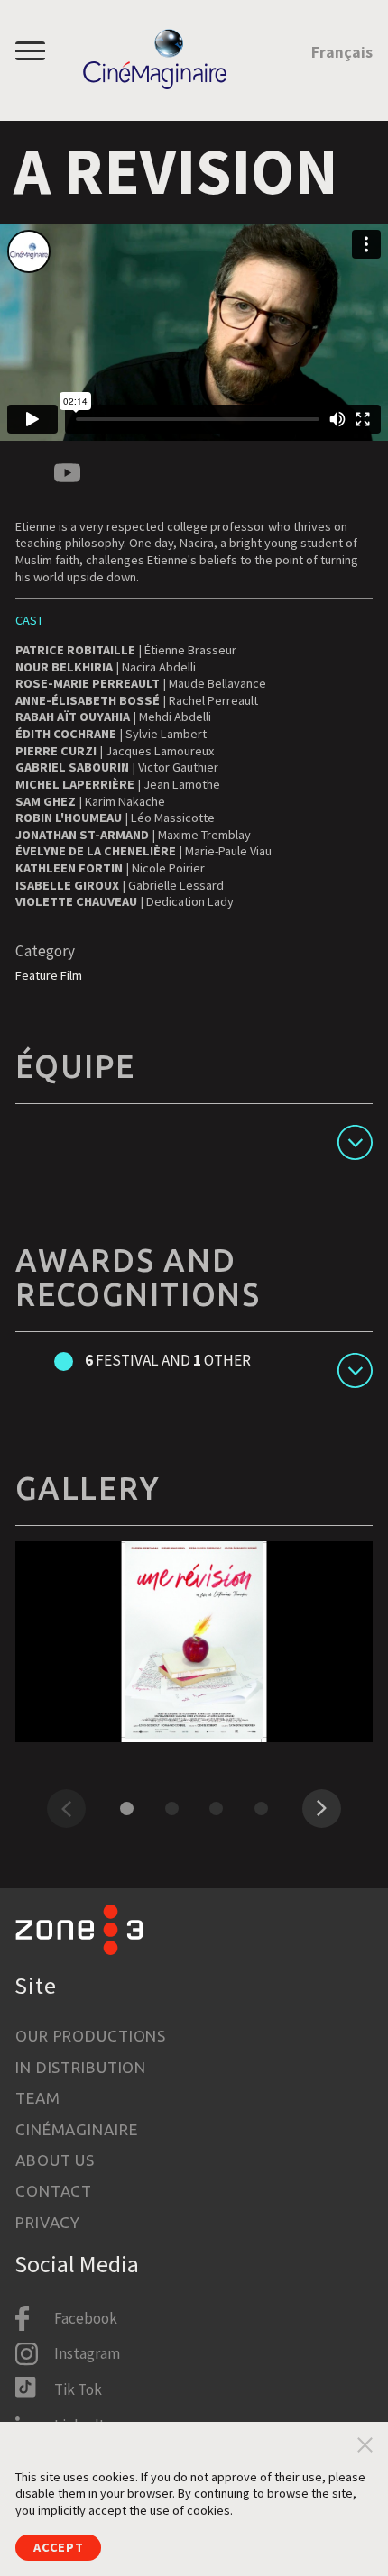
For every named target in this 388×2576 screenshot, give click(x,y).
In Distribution (81, 2067)
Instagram (87, 2353)
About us (55, 2160)
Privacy (48, 2222)
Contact (54, 2191)
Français (342, 52)
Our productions (91, 2036)
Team (37, 2098)
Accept (58, 2547)
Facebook (86, 2318)
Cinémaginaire (76, 2129)
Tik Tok (78, 2389)
